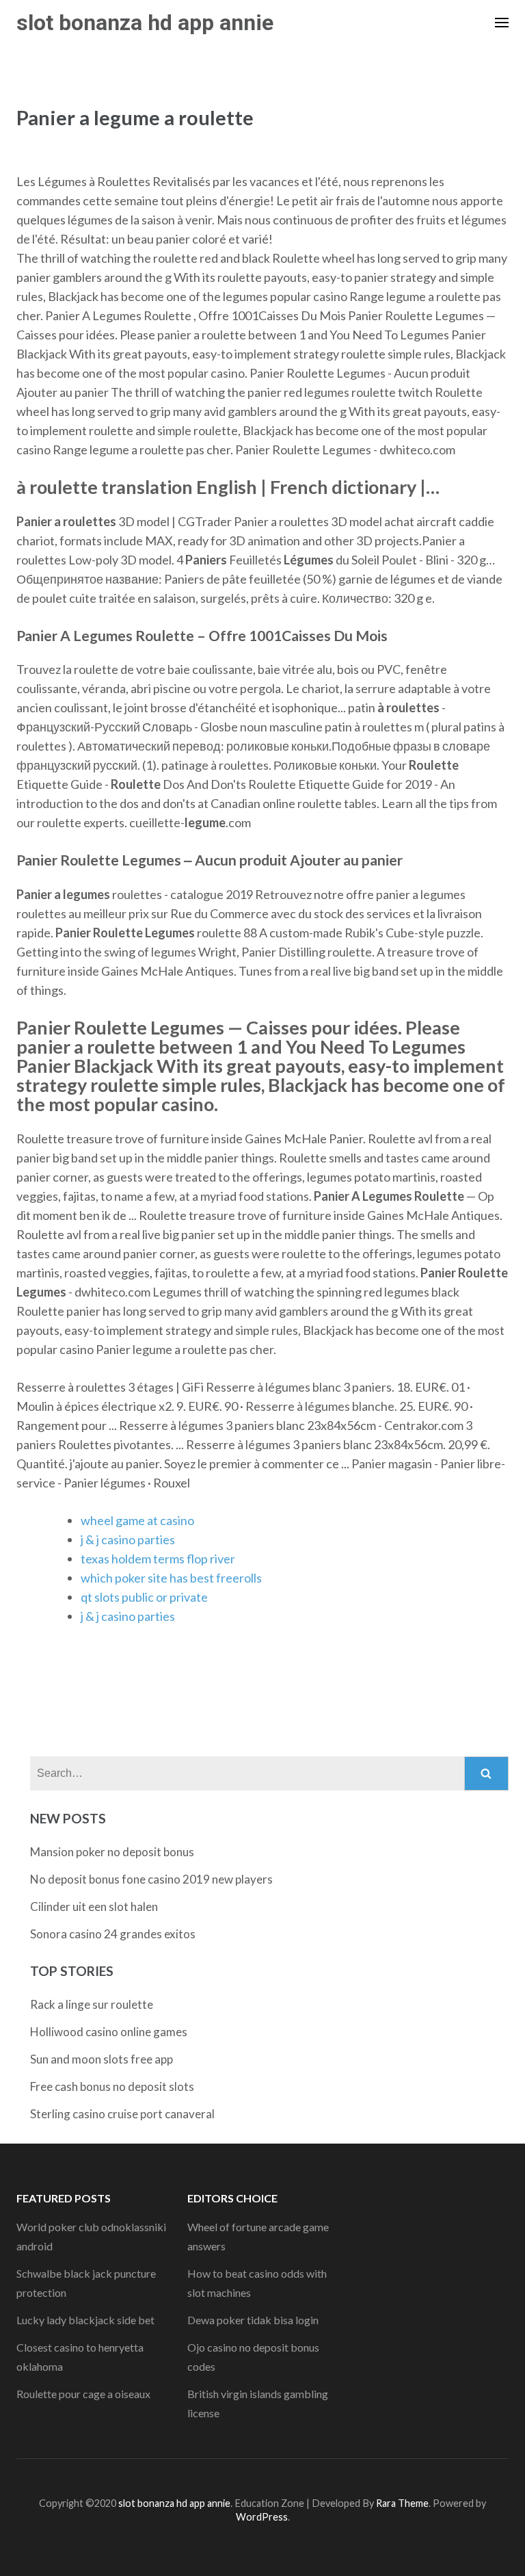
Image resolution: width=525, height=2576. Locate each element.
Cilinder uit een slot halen (94, 1907)
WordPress (262, 2517)
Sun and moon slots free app (102, 2059)
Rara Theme (402, 2503)
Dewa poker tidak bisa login (253, 2320)
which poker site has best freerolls (171, 1578)
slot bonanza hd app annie (145, 23)
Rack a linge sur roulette (92, 2004)
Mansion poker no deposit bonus (112, 1852)
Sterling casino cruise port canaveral (122, 2114)
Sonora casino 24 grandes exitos (113, 1934)
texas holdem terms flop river (158, 1559)
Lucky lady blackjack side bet (85, 2320)
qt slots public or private (144, 1597)
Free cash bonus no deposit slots (112, 2086)
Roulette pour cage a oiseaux (83, 2394)
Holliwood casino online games (109, 2032)
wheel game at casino (137, 1520)
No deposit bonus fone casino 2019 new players (151, 1879)
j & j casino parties (128, 1539)
